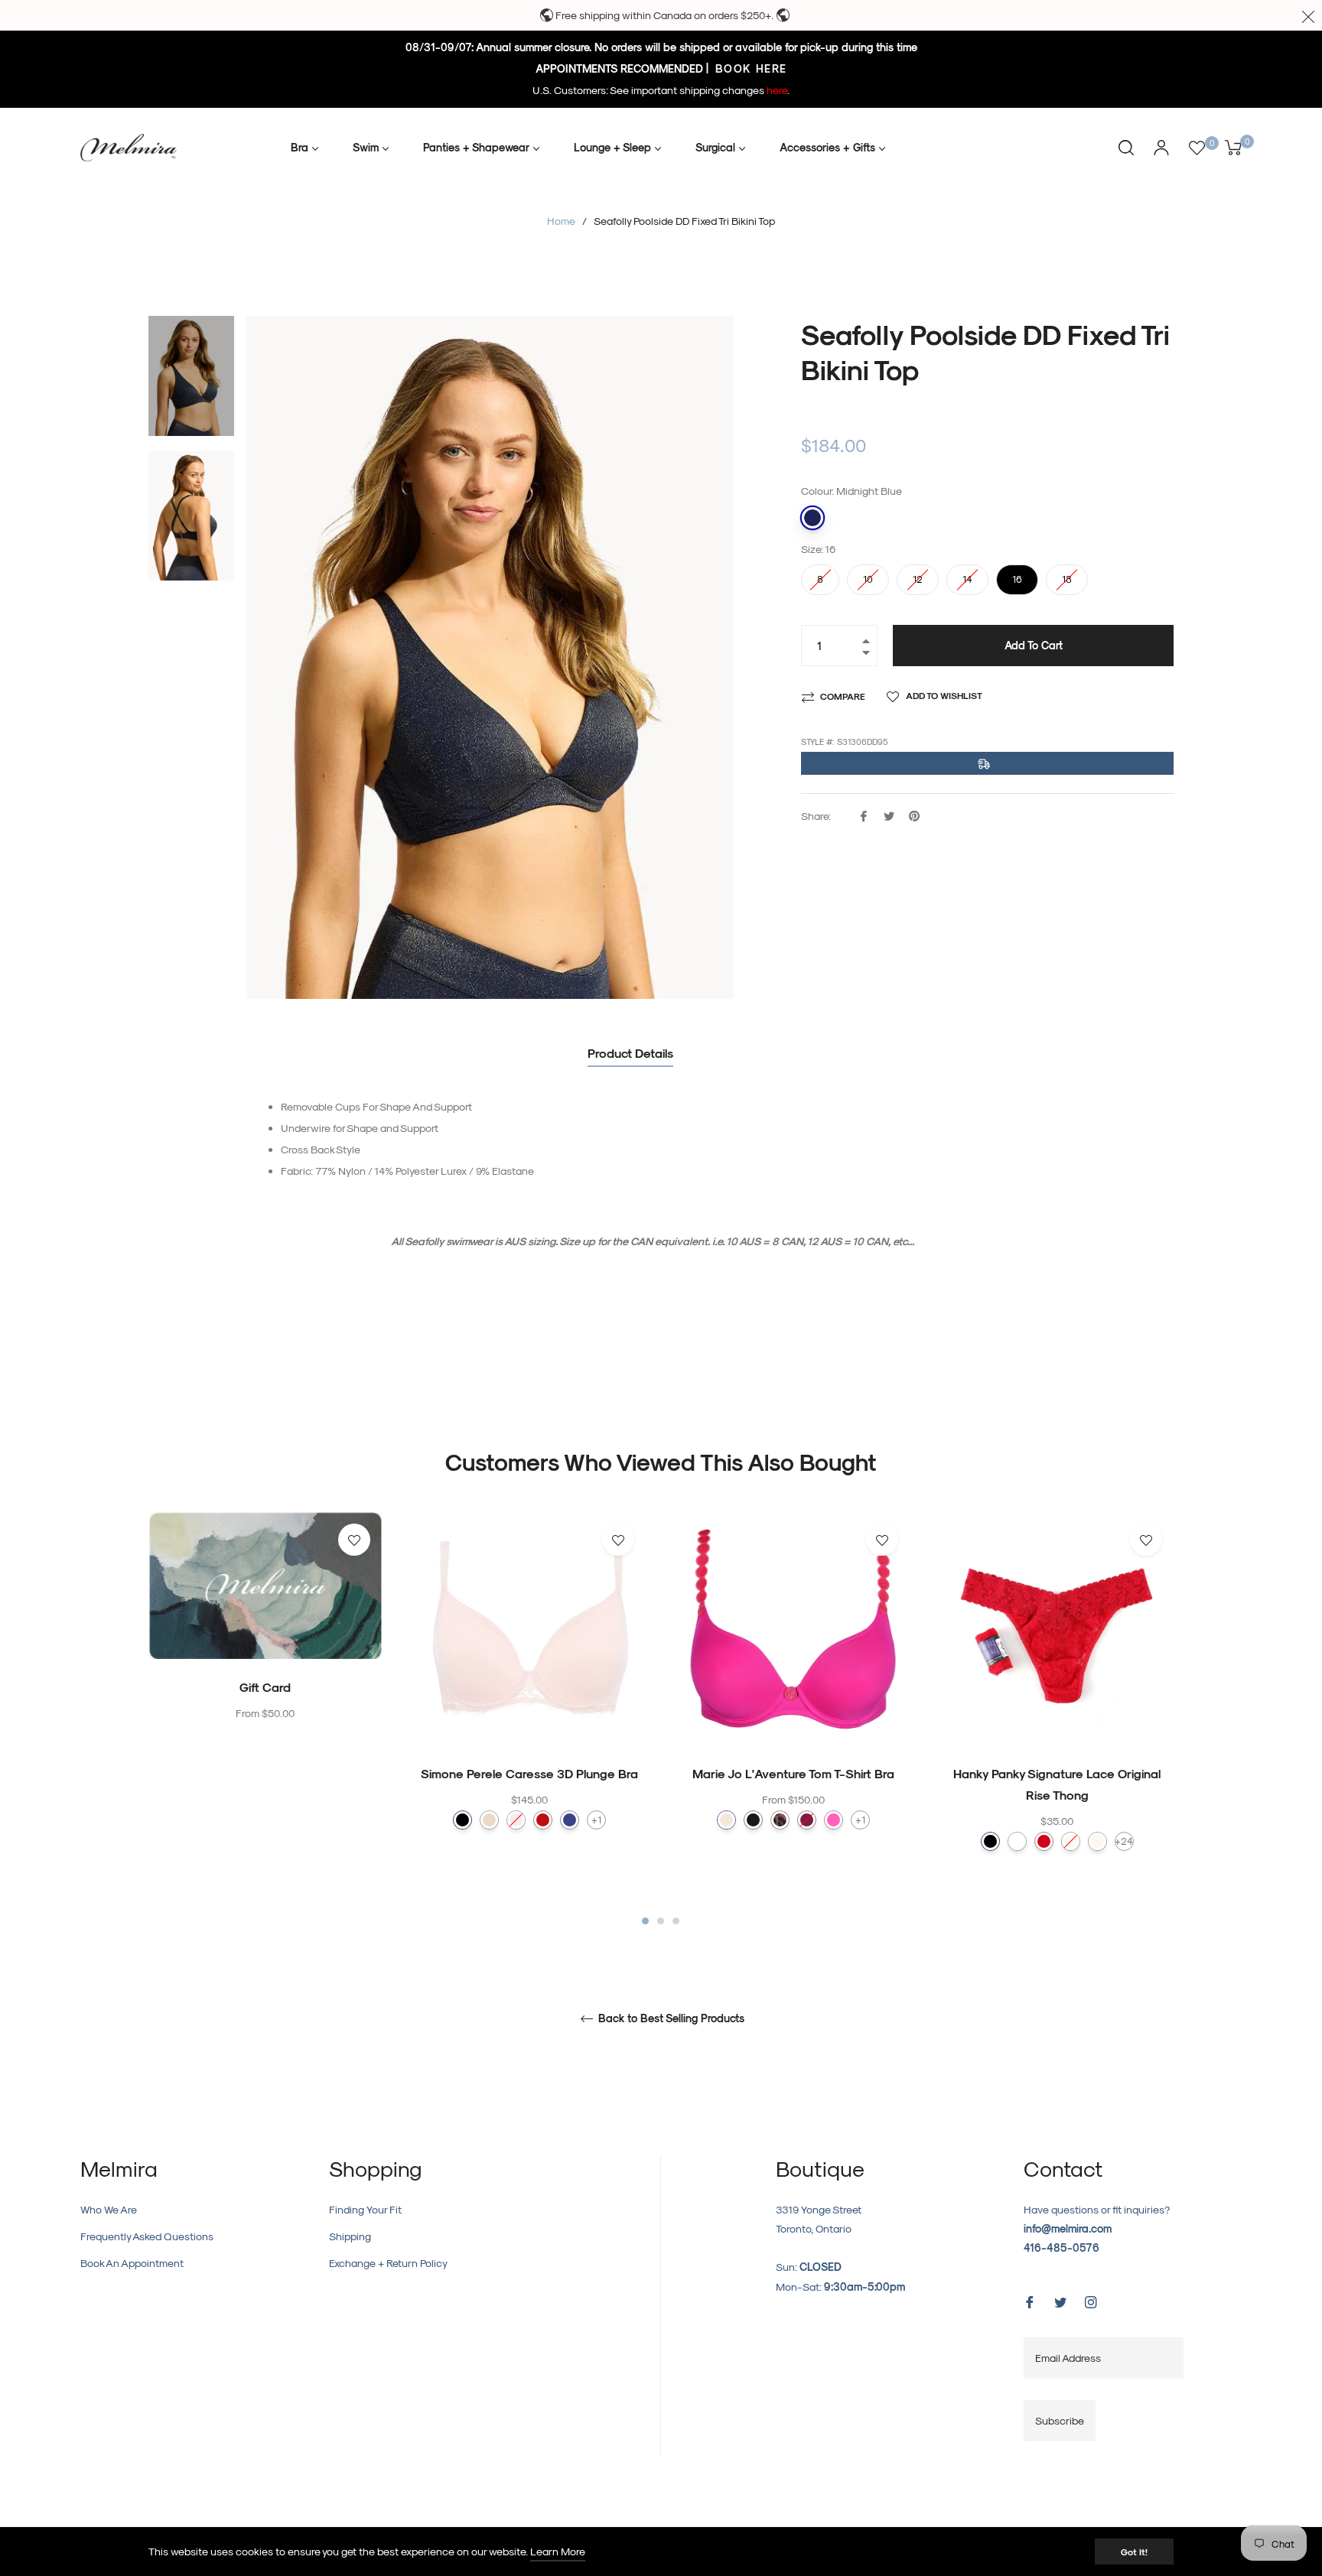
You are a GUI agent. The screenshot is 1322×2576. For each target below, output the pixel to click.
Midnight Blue (812, 518)
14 (968, 574)
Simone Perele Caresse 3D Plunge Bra (529, 1773)
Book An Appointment (132, 2263)
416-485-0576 (1062, 2247)
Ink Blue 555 (570, 1820)
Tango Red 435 (543, 1820)
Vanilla (1097, 1841)
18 (1067, 574)
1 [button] (645, 1921)
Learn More (558, 2551)
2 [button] (661, 1921)
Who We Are (109, 2209)
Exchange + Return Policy (388, 2263)
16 (1018, 574)
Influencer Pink (834, 1820)
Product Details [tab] (630, 1053)
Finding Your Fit (365, 2209)
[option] (265, 1649)
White (1017, 1841)
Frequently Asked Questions (147, 2236)
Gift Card (265, 1687)
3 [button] (676, 1921)
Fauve (780, 1820)
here (777, 90)
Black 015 (462, 1820)
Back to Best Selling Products (670, 2018)
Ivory (1071, 1841)
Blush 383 (516, 1820)
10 (868, 574)
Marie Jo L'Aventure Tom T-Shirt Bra (793, 1773)
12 (918, 574)
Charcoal (753, 1820)
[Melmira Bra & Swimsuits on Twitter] (1060, 2300)
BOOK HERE (749, 68)
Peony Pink (807, 1820)
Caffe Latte (726, 1820)
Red (1044, 1841)
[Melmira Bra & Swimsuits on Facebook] (1030, 2300)
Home (561, 221)
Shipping (350, 2236)
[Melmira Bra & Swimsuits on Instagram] (1091, 2300)
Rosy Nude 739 (489, 1820)
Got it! (1134, 2552)
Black (990, 1841)
